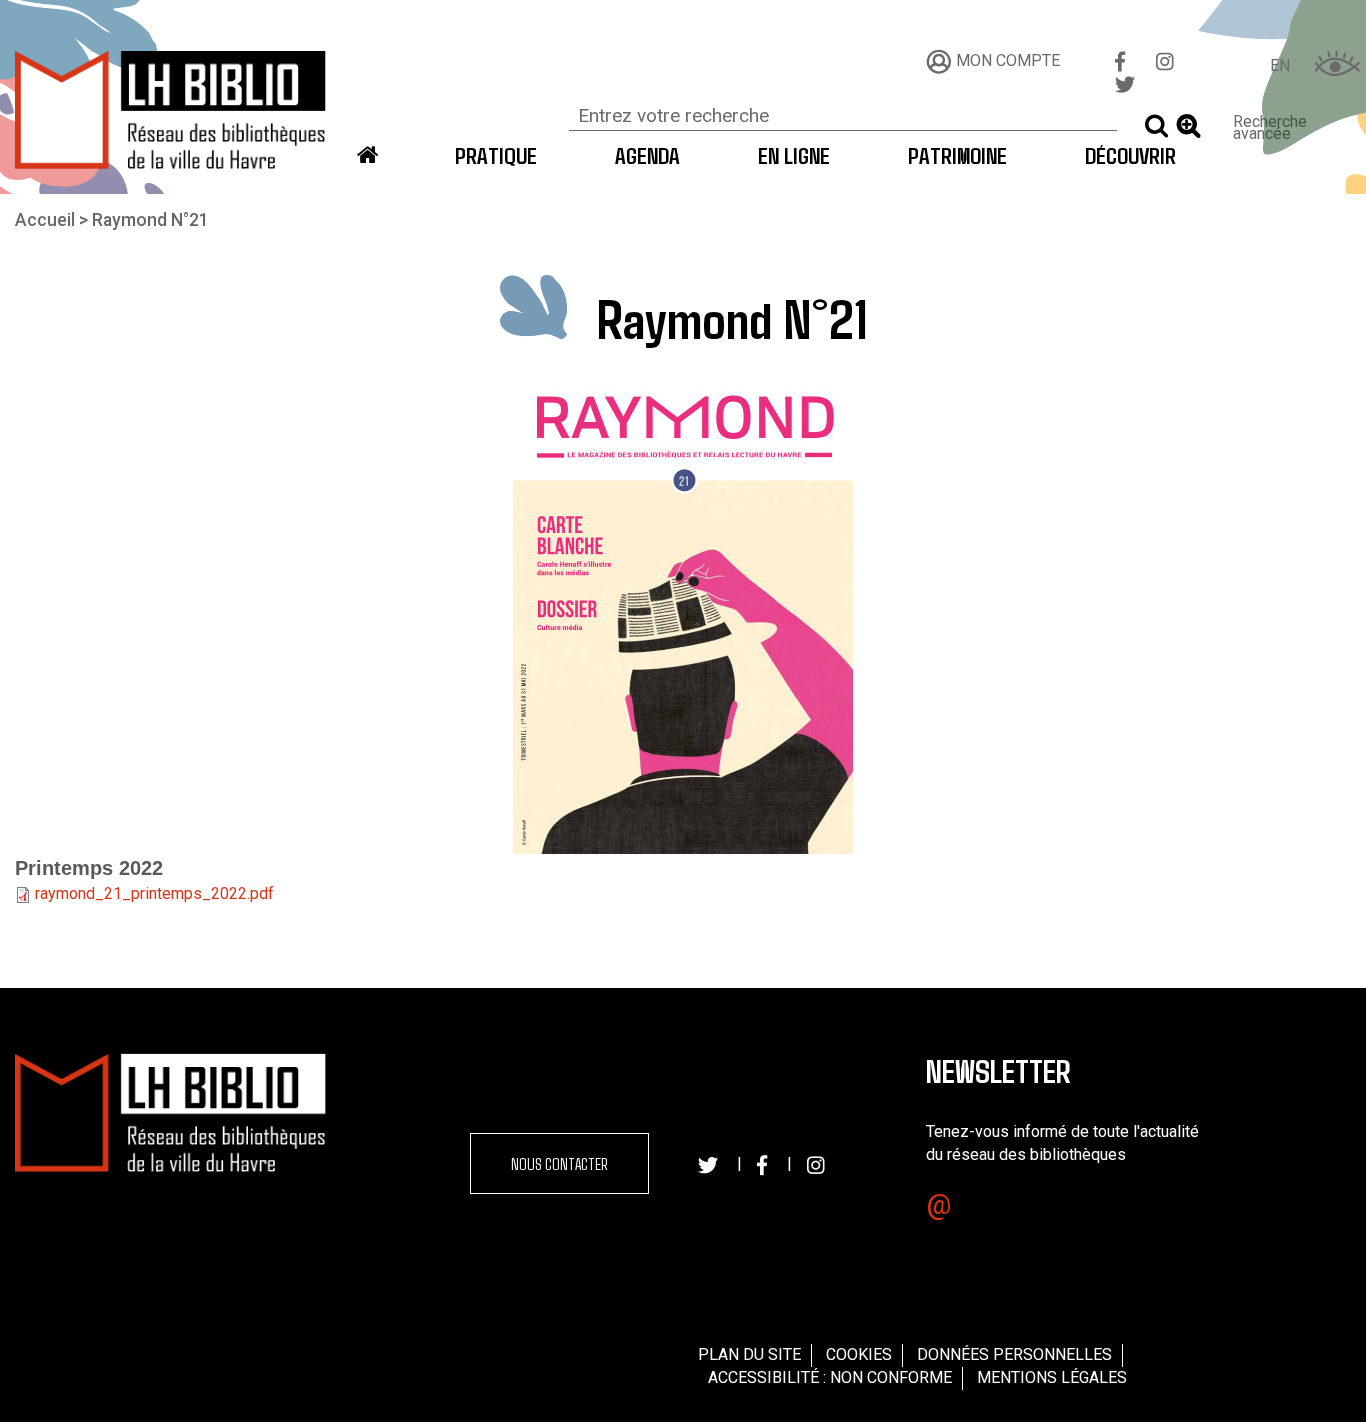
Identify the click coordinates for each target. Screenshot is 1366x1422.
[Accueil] (171, 109)
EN (1280, 65)
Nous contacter (559, 1163)
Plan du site (749, 1354)
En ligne (794, 155)
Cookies (859, 1354)
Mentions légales (1052, 1377)
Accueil (45, 220)
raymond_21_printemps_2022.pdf (154, 893)
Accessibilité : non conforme (830, 1377)
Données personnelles (1014, 1354)
